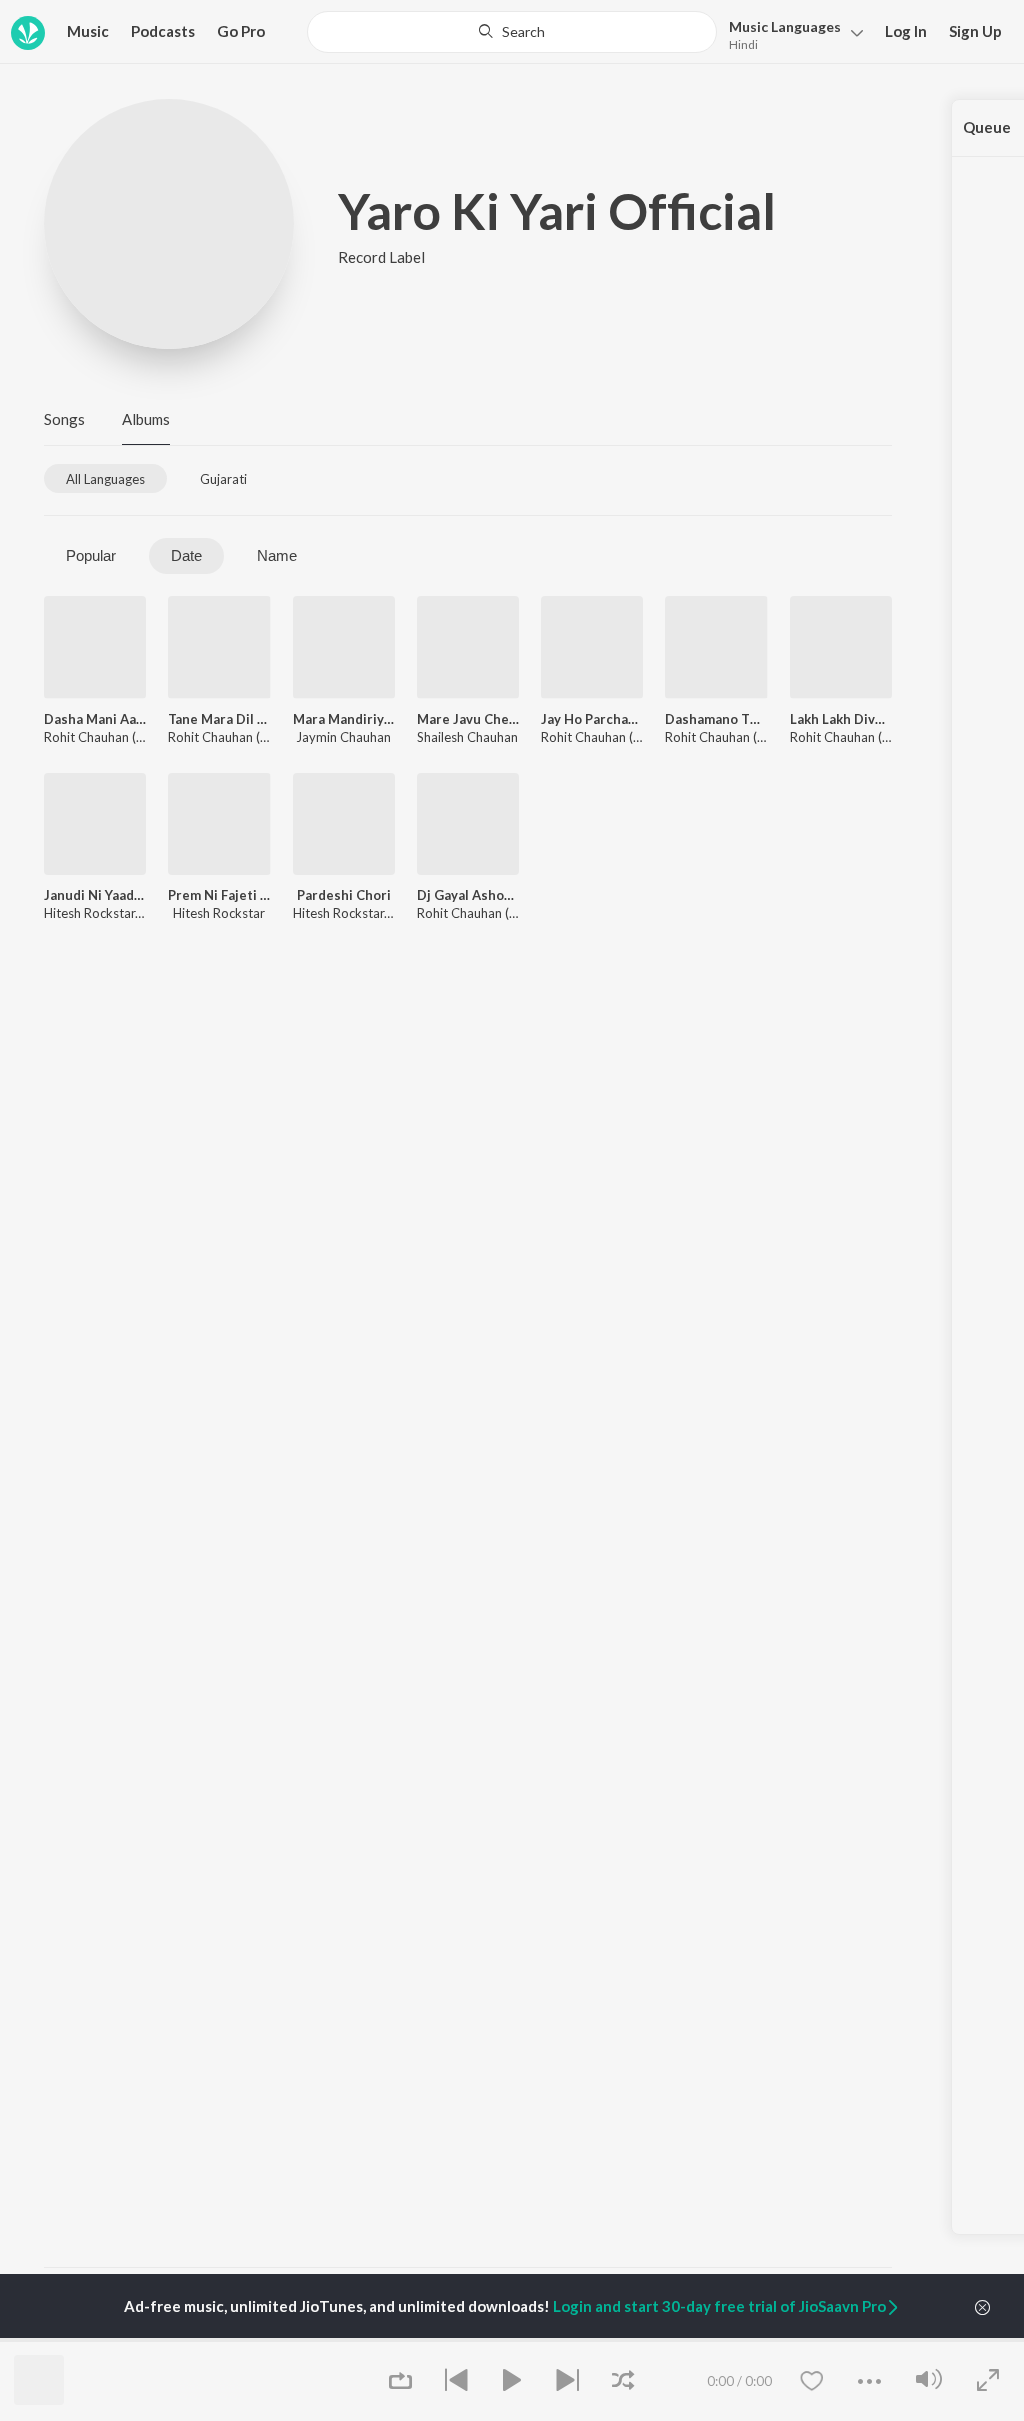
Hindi (743, 44)
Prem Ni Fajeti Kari (219, 895)
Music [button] (88, 31)
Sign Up (975, 31)
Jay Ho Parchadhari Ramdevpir (592, 719)
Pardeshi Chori (344, 895)
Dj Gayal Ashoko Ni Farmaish (468, 895)
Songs (64, 419)
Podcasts (163, 31)
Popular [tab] (91, 555)
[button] (790, 33)
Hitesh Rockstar (89, 913)
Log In (906, 31)
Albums (146, 419)
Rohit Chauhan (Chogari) (115, 737)
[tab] (105, 478)
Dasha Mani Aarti (95, 719)
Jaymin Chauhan (343, 737)
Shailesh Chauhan (467, 737)
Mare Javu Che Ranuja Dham (468, 719)
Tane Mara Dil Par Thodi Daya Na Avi (219, 719)
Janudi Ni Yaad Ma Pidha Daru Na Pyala (95, 895)
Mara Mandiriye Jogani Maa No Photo (344, 719)
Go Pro (241, 31)
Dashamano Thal (716, 719)
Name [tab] (277, 555)
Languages (785, 26)
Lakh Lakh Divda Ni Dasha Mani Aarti (841, 719)
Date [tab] (186, 555)
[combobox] (512, 32)
